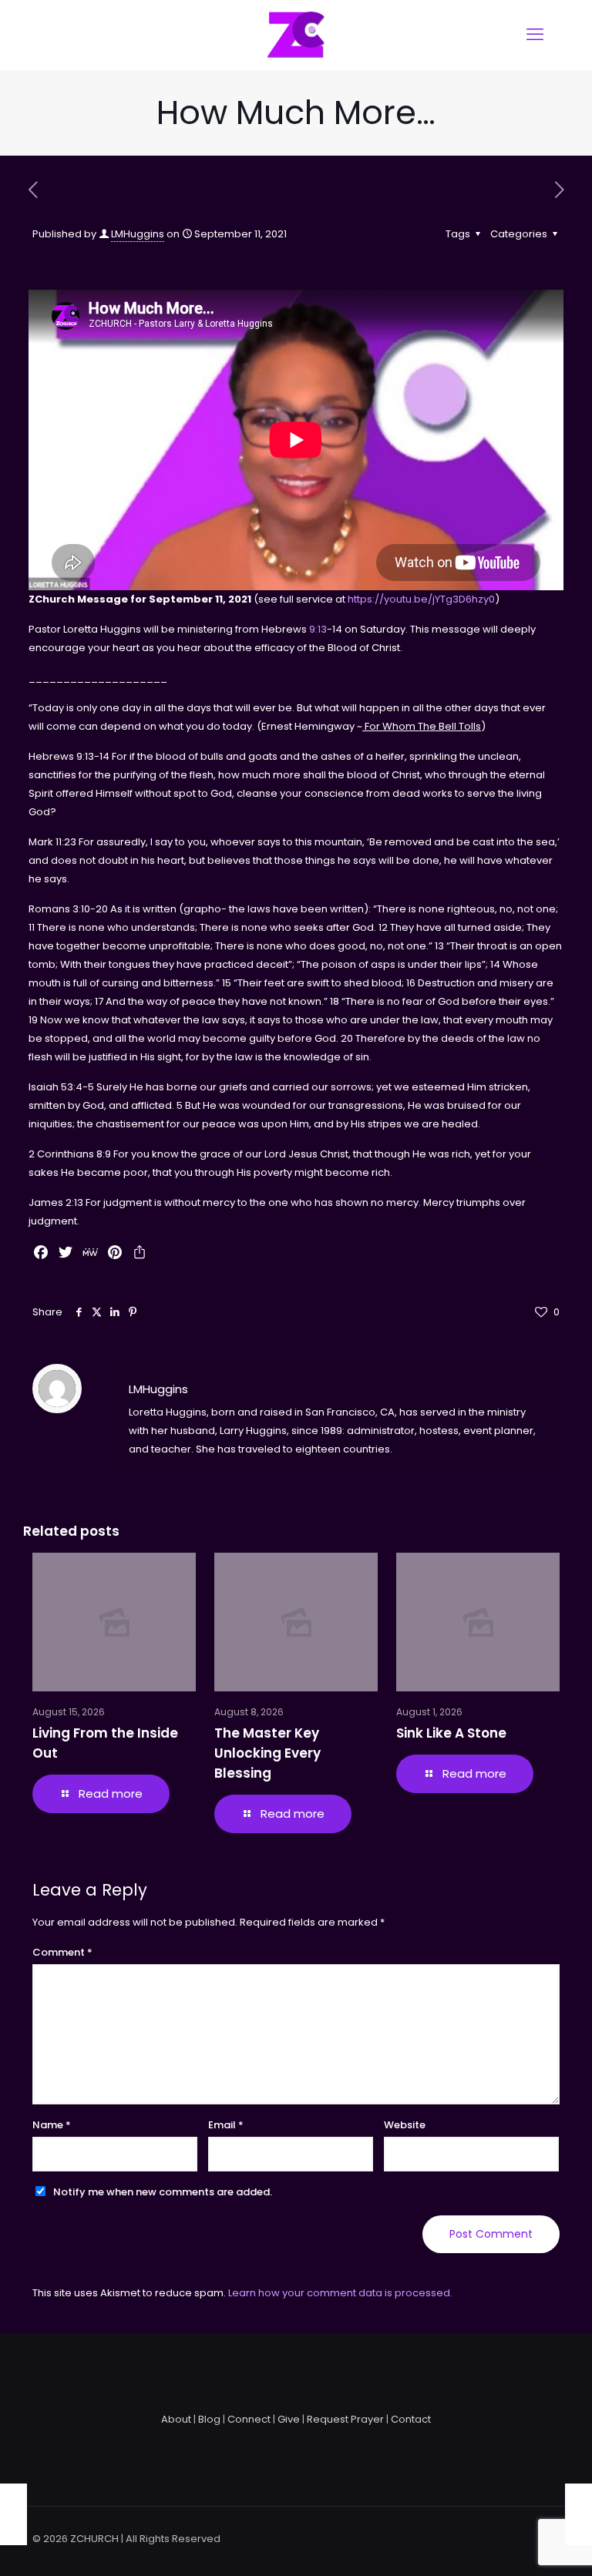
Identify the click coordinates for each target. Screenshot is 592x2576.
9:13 (318, 629)
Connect (249, 2419)
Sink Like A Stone (451, 1733)
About (176, 2419)
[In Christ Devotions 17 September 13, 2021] (579, 2514)
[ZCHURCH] (296, 35)
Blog (209, 2419)
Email (226, 2125)
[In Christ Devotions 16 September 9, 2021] (13, 2514)
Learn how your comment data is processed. (340, 2293)
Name (52, 2125)
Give (289, 2419)
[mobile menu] (535, 35)
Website (405, 2125)
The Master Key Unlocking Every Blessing (267, 1753)
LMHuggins (138, 234)
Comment (62, 1952)
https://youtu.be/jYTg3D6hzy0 (421, 599)
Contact (411, 2419)
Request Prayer (345, 2419)
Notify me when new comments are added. (163, 2192)
